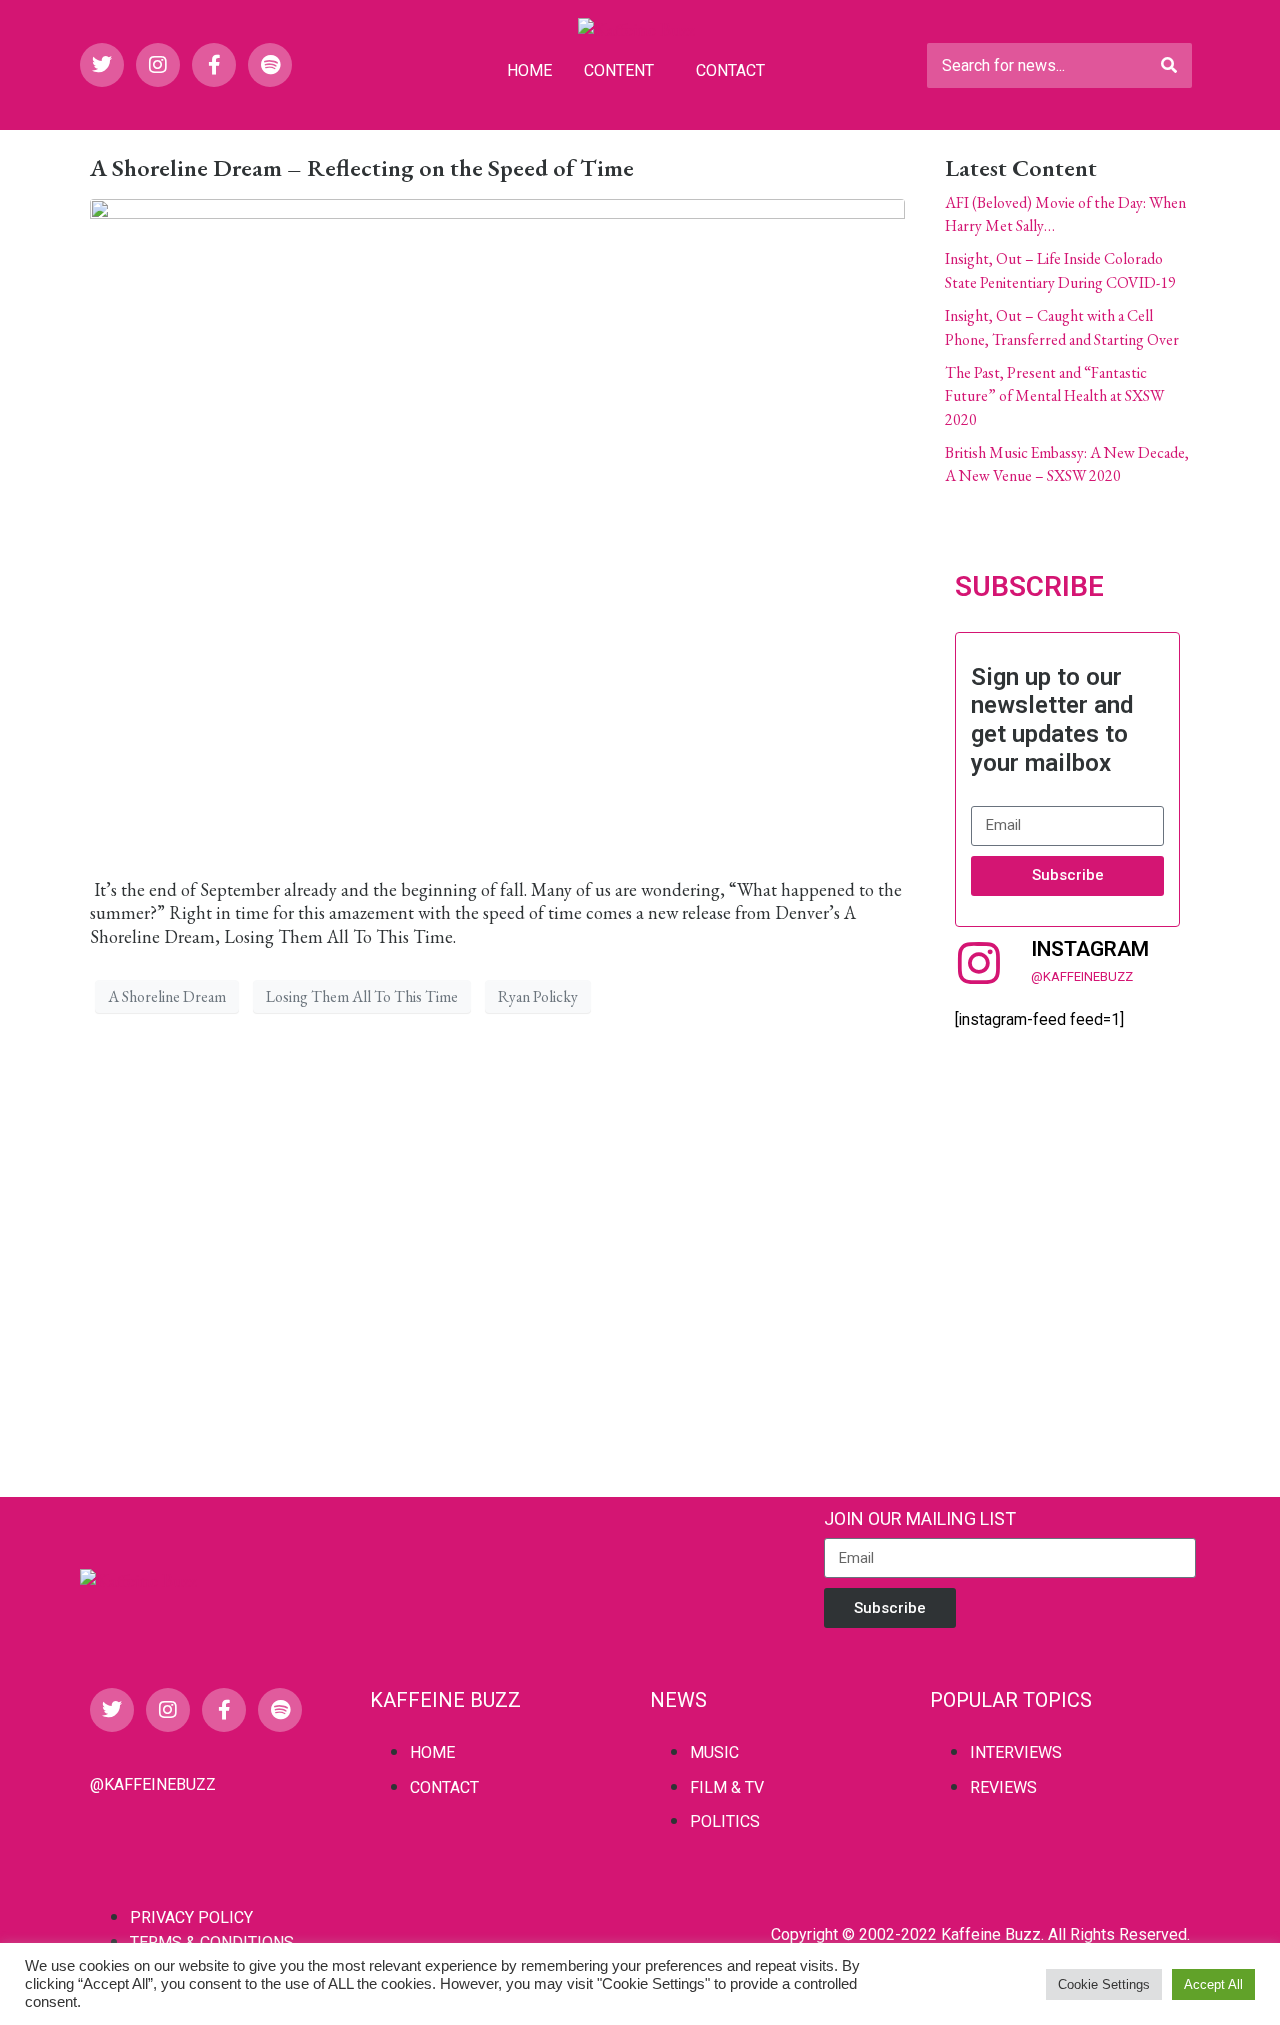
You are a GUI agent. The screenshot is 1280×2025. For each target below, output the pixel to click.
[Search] (1169, 65)
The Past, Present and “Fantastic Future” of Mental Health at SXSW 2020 (1054, 396)
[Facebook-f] (214, 65)
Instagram (1090, 949)
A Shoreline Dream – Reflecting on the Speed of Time (362, 167)
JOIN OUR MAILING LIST (920, 1518)
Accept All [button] (1213, 1984)
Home (529, 70)
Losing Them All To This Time (362, 996)
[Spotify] (270, 65)
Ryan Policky (538, 996)
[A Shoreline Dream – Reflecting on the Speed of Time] (497, 527)
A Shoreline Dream (167, 996)
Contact (730, 70)
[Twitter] (102, 65)
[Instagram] (158, 65)
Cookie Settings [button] (1104, 1984)
